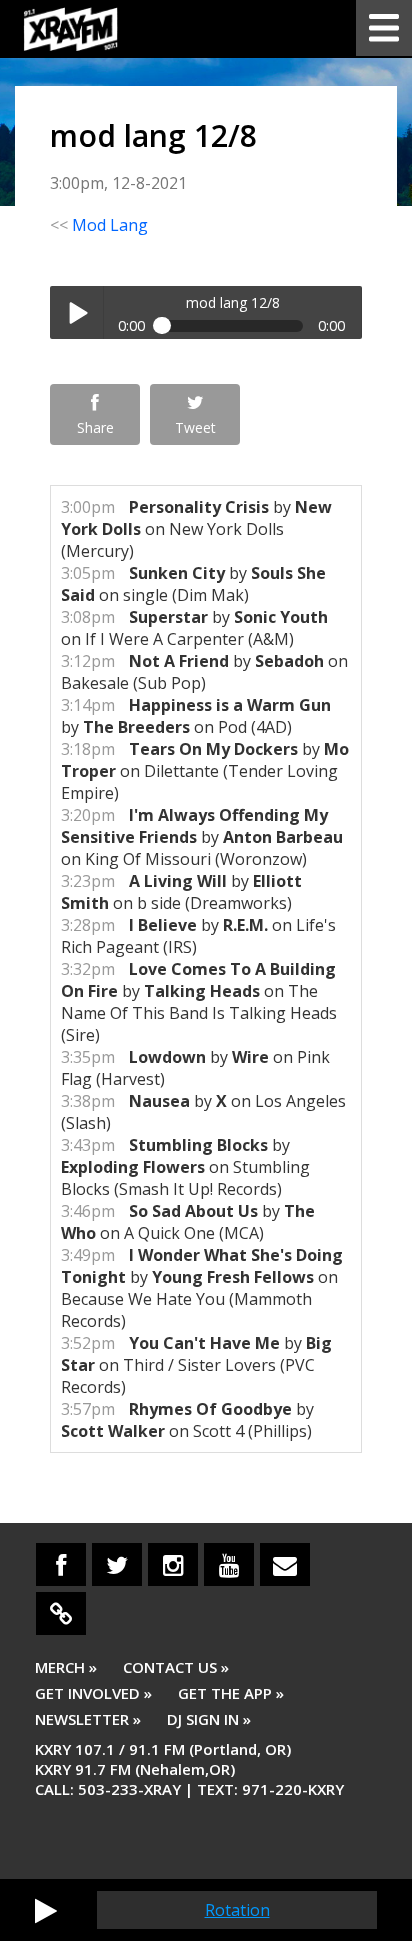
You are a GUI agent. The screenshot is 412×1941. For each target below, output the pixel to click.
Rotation (237, 1910)
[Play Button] (46, 1910)
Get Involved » (93, 1693)
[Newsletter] (285, 1564)
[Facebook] (61, 1564)
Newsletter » (88, 1719)
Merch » (66, 1667)
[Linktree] (61, 1613)
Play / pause (76, 312)
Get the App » (231, 1693)
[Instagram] (173, 1564)
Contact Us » (176, 1667)
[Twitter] (117, 1564)
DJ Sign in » (209, 1719)
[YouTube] (229, 1564)
